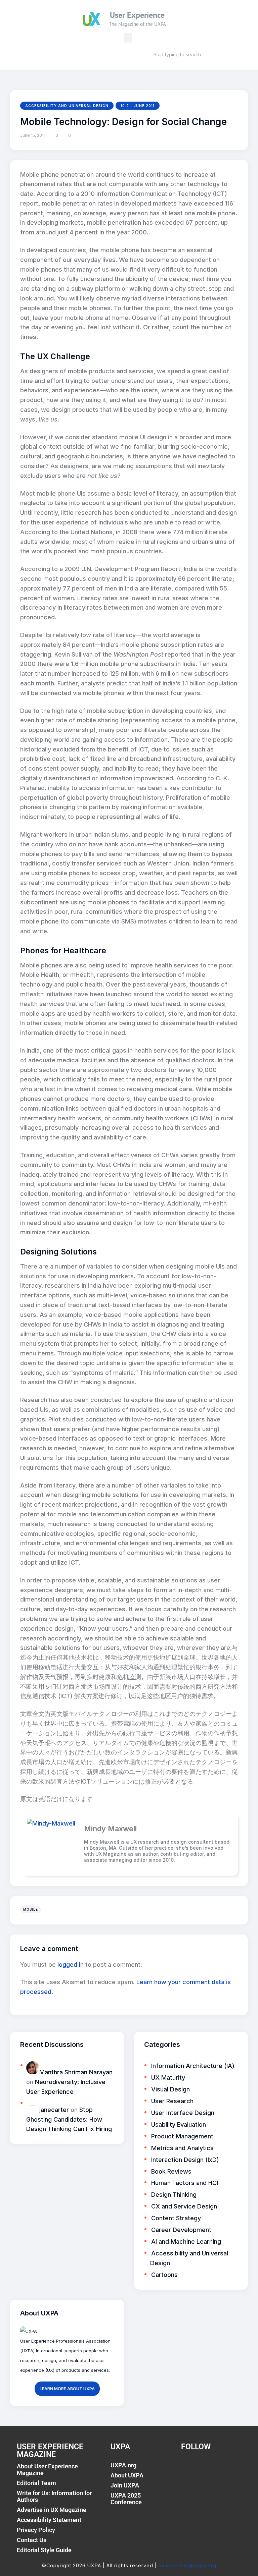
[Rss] (235, 2469)
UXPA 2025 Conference (126, 2499)
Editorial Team (36, 2483)
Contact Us (32, 2540)
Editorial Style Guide (44, 2550)
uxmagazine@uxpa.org (187, 2565)
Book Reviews (171, 2171)
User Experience (137, 15)
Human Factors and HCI (185, 2183)
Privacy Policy (36, 2530)
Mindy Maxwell (110, 1829)
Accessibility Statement (49, 2520)
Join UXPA (125, 2485)
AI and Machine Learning (186, 2242)
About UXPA (127, 2475)
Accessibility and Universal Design (67, 106)
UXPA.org (123, 2465)
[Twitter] (205, 2469)
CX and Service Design (184, 2206)
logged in (71, 1965)
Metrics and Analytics (182, 2148)
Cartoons (164, 2275)
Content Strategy (176, 2218)
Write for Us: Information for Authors (54, 2496)
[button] (128, 38)
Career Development (181, 2230)
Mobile (31, 1909)
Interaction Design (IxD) (185, 2160)
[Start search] (144, 54)
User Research (172, 2101)
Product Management (182, 2136)
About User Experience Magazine (47, 2470)
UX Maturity (168, 2078)
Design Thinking (174, 2195)
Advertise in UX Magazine (52, 2510)
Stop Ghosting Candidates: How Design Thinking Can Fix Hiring (69, 2119)
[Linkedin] (220, 2469)
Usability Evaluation (179, 2124)
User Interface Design (183, 2113)
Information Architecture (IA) (193, 2066)
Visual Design (170, 2089)
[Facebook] (189, 2469)
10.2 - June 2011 (138, 106)
